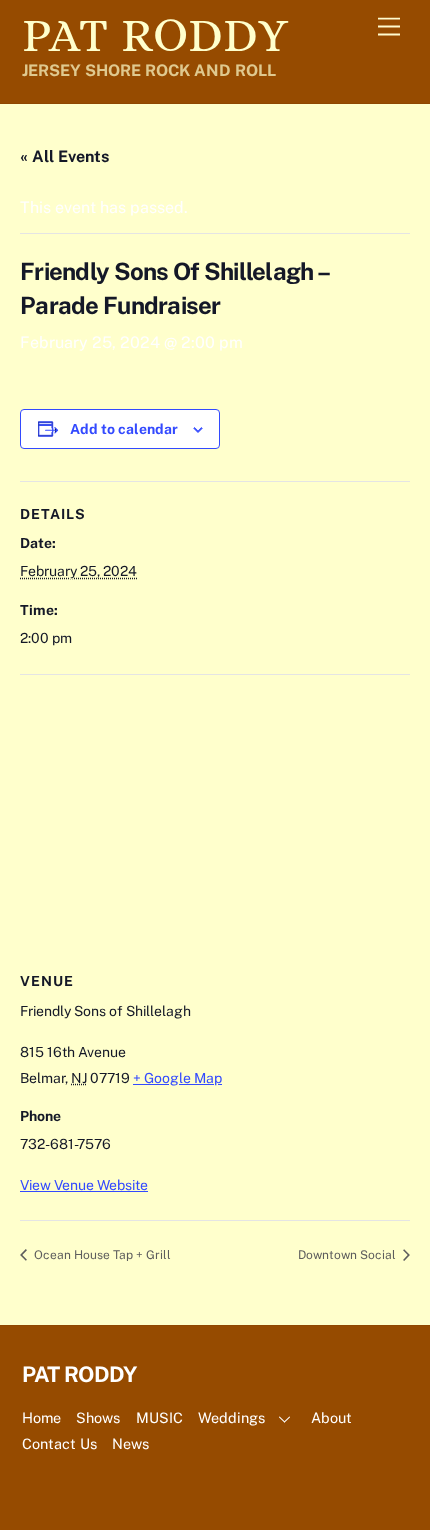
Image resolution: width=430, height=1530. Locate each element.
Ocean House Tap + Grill (101, 1255)
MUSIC (159, 1417)
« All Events (64, 156)
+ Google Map (177, 1078)
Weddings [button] (231, 1417)
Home (41, 1417)
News (130, 1443)
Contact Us (59, 1443)
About (331, 1417)
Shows (98, 1417)
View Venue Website (84, 1185)
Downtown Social (348, 1255)
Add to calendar (124, 429)
